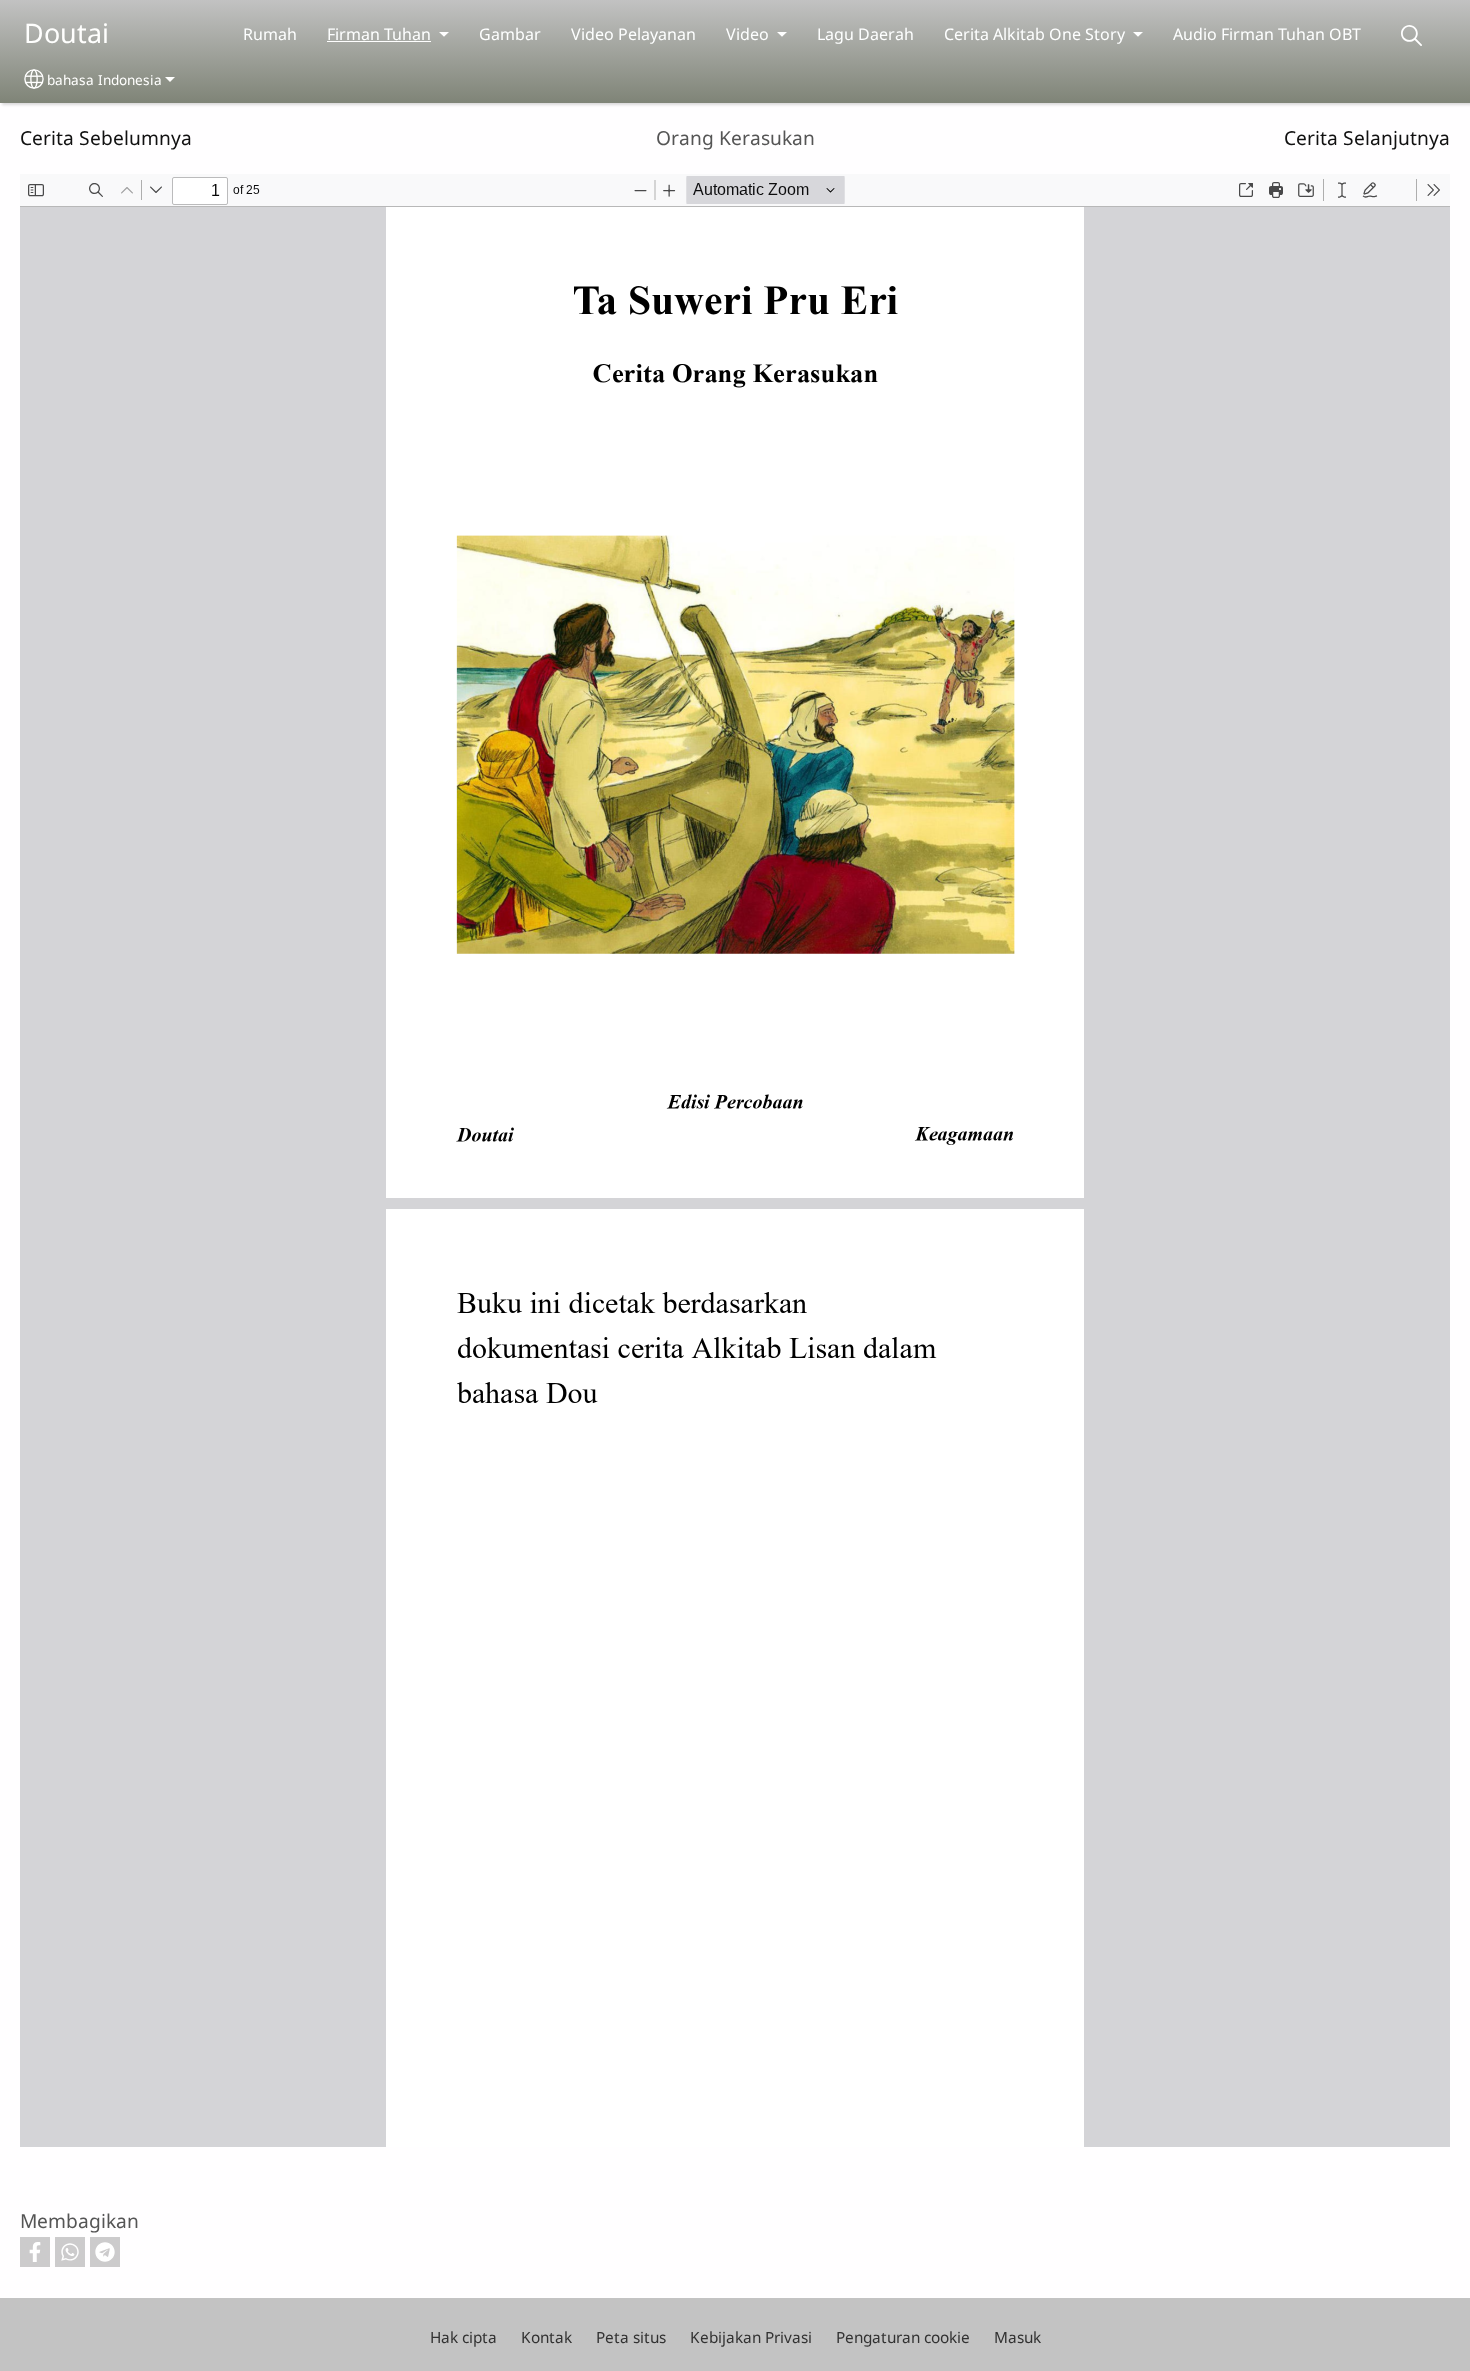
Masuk (1017, 2337)
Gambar (510, 34)
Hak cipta (463, 2337)
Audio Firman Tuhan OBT (1267, 34)
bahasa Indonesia (104, 79)
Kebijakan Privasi (751, 2337)
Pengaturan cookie (903, 2337)
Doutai (66, 32)
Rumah (270, 34)
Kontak (546, 2337)
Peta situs (631, 2337)
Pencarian (1411, 35)
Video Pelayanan (633, 34)
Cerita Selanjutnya (1367, 137)
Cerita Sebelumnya (106, 137)
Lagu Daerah (865, 34)
